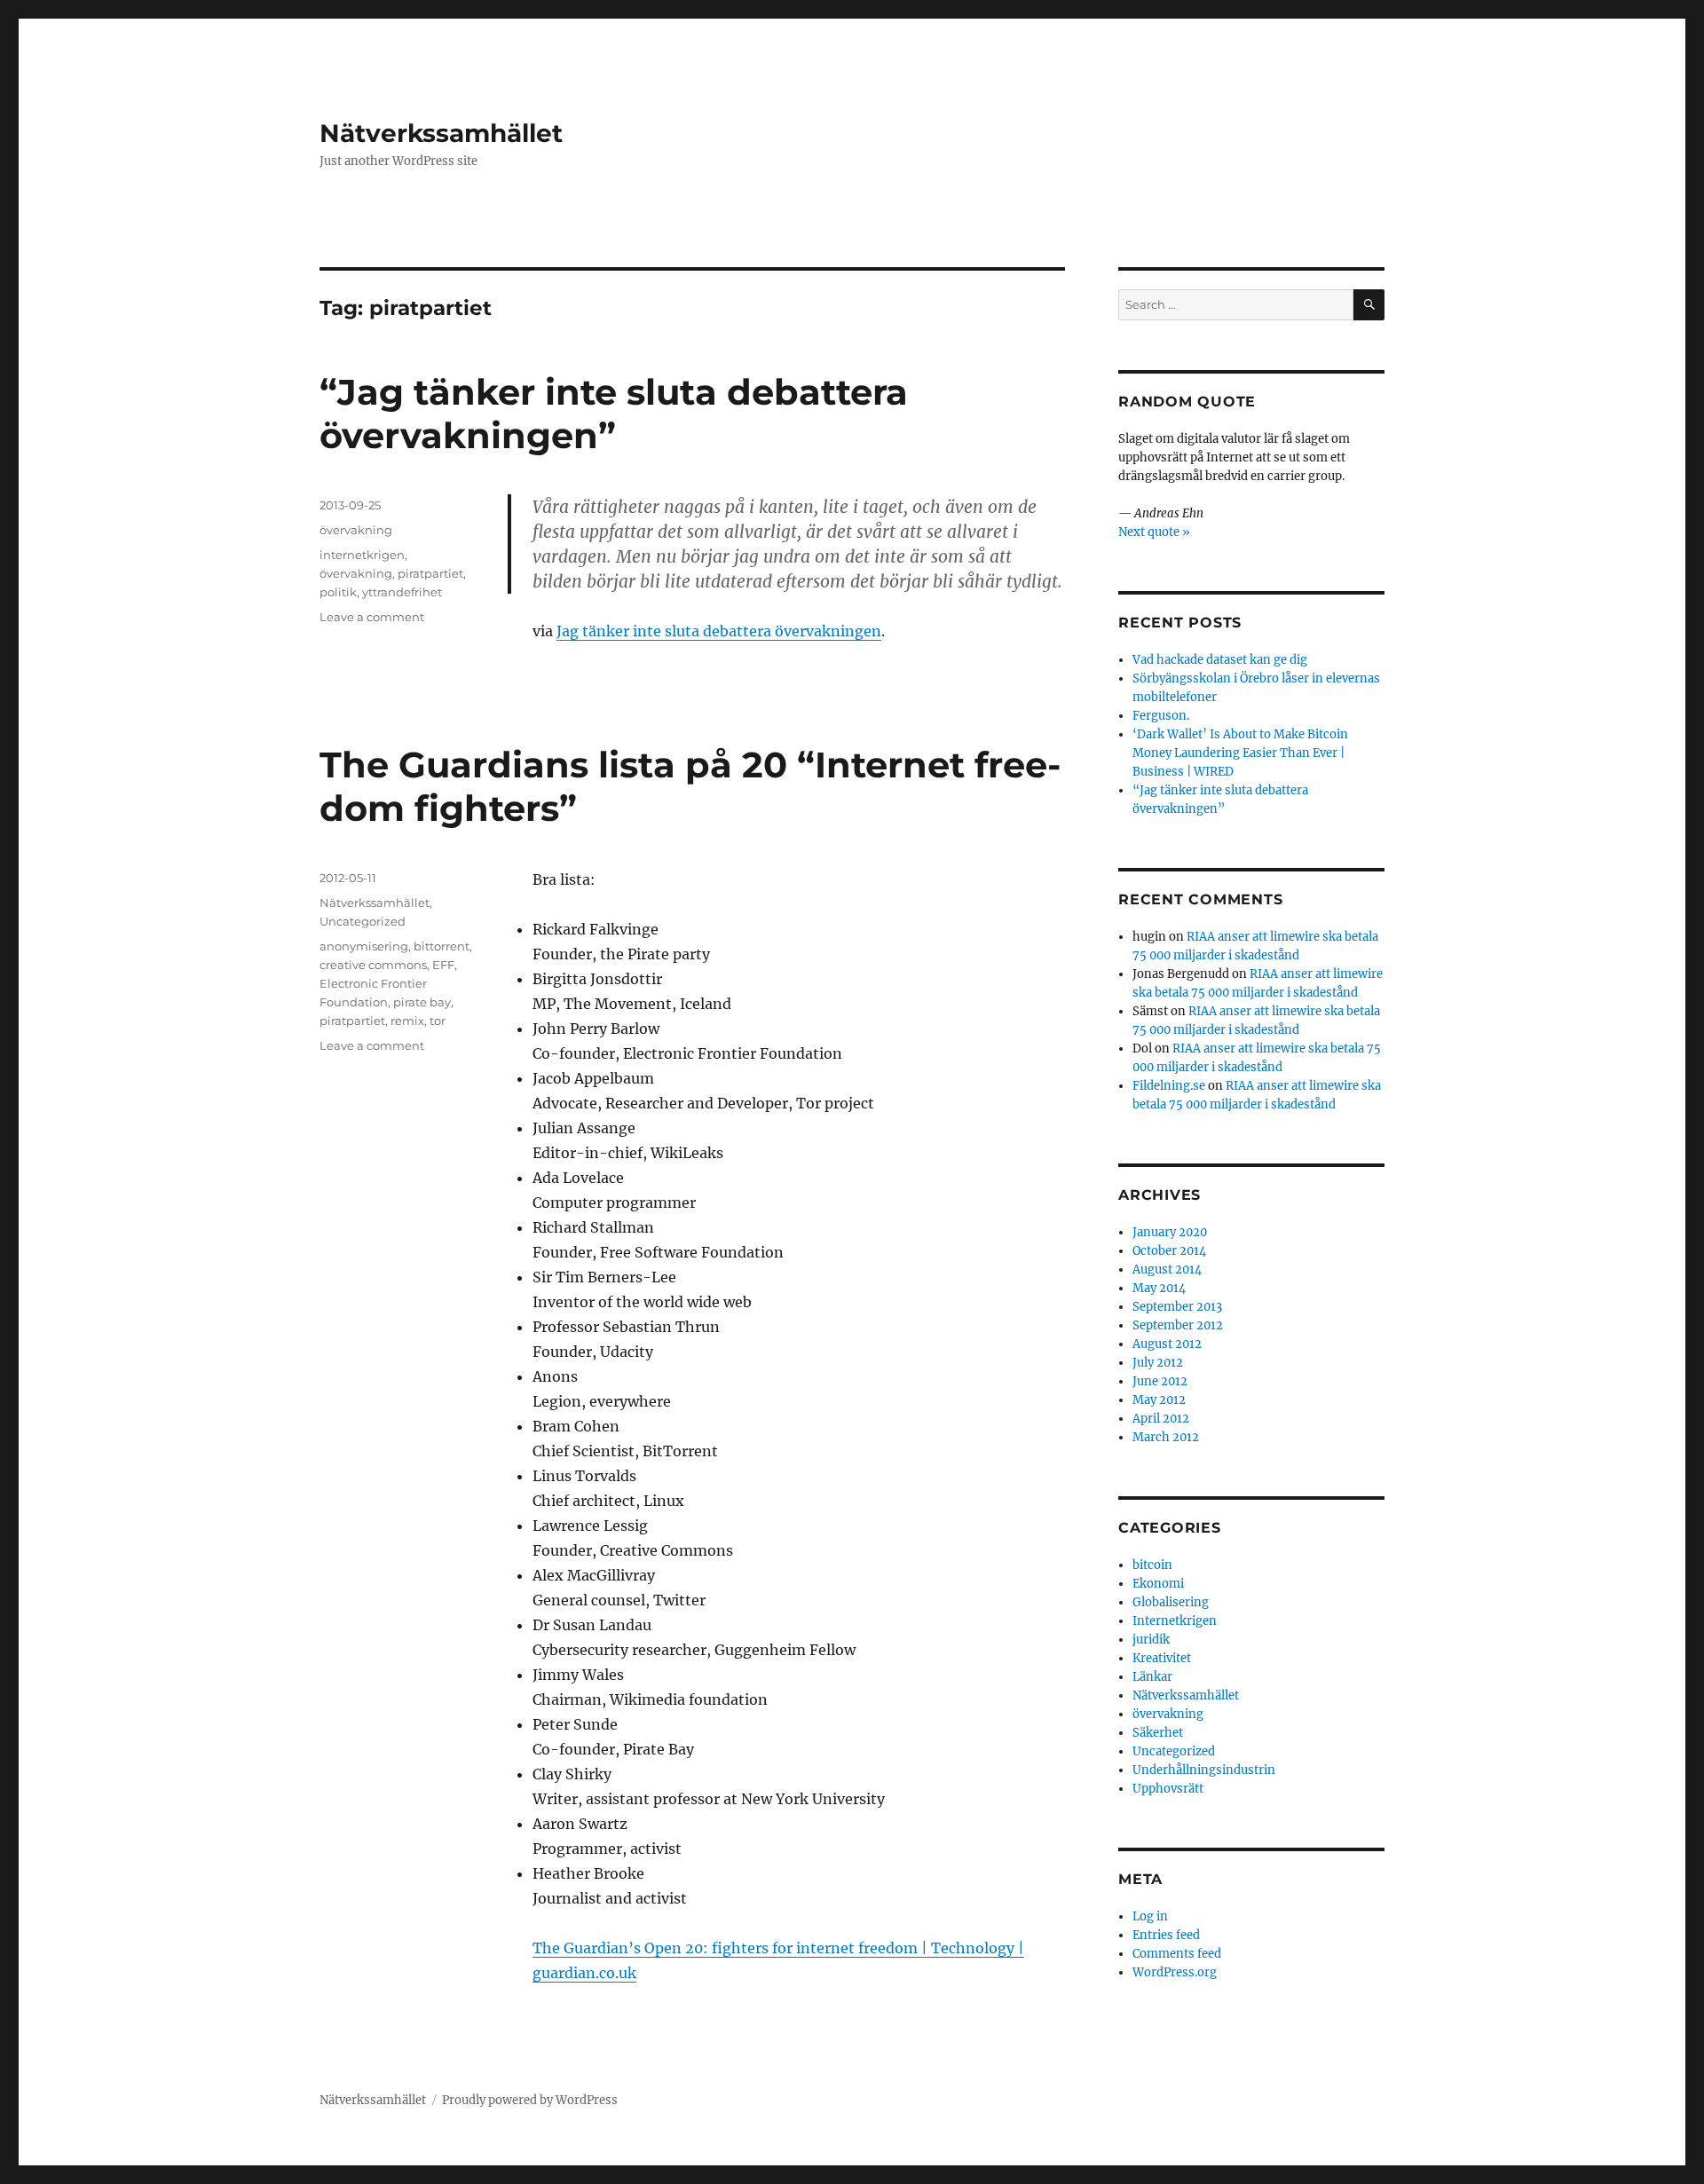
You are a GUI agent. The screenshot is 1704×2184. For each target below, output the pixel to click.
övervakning (356, 530)
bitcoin (1152, 1565)
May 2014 (1159, 1288)
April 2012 (1161, 1419)
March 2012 (1166, 1437)
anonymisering (364, 946)
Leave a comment (372, 617)
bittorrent (442, 946)
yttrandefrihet (402, 592)
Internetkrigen (1175, 1621)
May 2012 (1159, 1400)
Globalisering (1171, 1602)
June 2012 (1160, 1381)
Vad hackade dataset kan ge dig (1220, 660)
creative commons (373, 965)
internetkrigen (362, 555)
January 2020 (1170, 1232)
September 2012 (1178, 1325)
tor (438, 1021)
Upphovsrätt (1168, 1789)
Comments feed (1177, 1954)
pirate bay (422, 1002)
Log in (1150, 1916)
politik (338, 592)
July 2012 (1158, 1363)
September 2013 (1177, 1307)
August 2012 (1167, 1344)
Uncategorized (363, 921)
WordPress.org (1175, 1972)
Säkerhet (1158, 1733)
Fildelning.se (1169, 1086)
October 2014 (1169, 1251)
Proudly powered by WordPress (530, 2100)
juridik (1151, 1640)
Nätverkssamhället (441, 133)
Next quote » (1154, 532)
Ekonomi (1158, 1584)
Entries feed (1166, 1935)
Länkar (1152, 1677)
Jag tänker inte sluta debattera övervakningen (719, 631)
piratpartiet (430, 573)
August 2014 (1167, 1269)
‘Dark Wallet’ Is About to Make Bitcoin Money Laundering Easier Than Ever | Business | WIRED (1240, 753)
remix (407, 1021)
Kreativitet (1162, 1658)
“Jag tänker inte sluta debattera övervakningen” (614, 414)
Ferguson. (1161, 716)
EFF (443, 965)
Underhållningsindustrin (1204, 1770)
